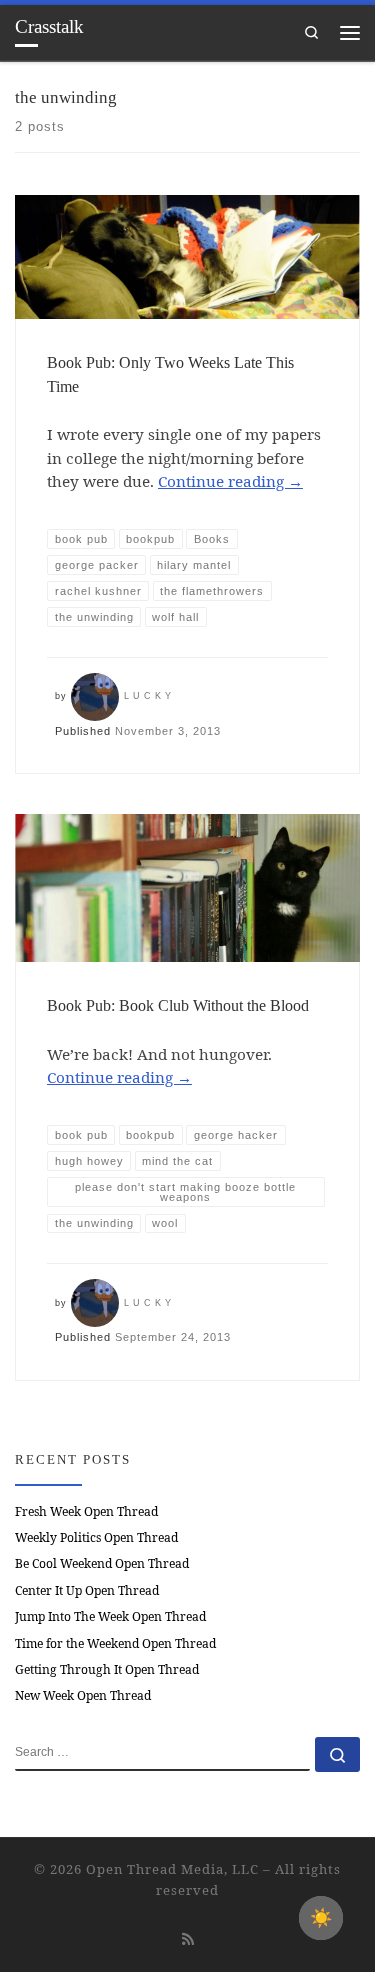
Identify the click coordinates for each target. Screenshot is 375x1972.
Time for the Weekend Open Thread (115, 1643)
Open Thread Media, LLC (172, 1869)
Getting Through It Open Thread (107, 1669)
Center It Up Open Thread (87, 1590)
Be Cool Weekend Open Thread (102, 1563)
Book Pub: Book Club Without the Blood (178, 1005)
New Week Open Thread (83, 1695)
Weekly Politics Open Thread (96, 1537)
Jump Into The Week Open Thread (110, 1616)
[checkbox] (321, 1918)
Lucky (149, 696)
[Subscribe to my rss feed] (188, 1938)
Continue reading (230, 481)
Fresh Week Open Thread (86, 1511)
